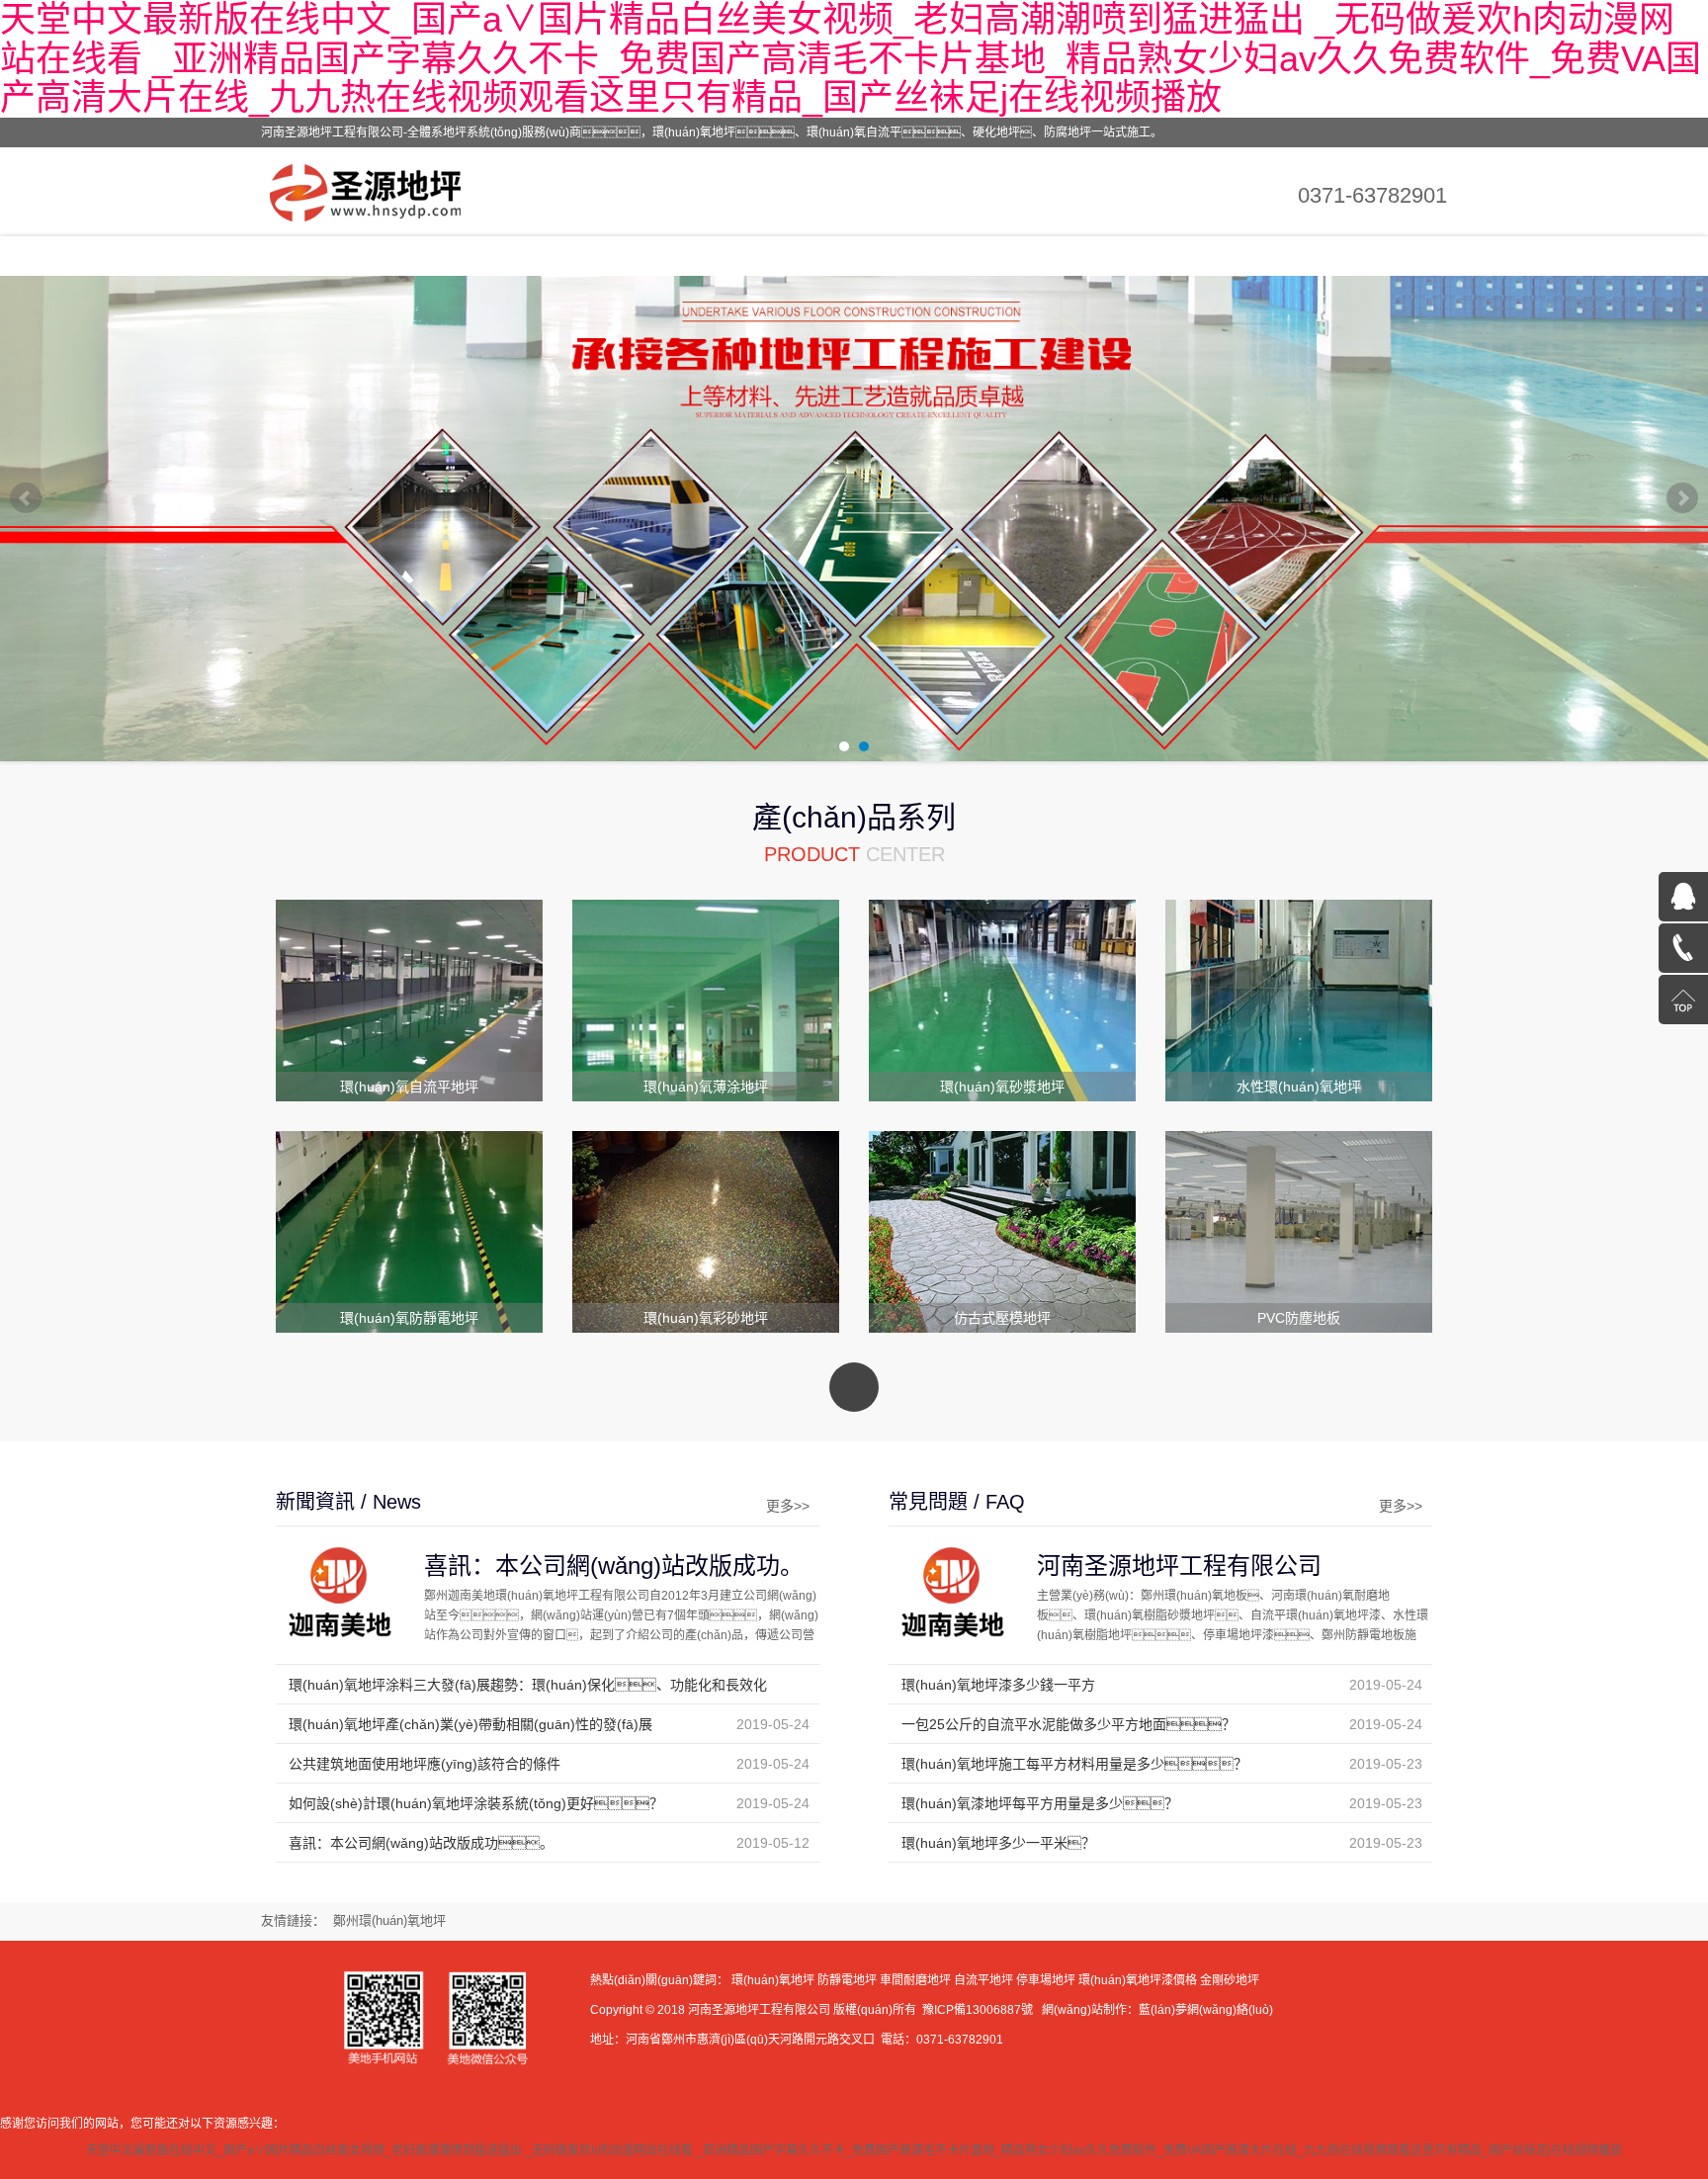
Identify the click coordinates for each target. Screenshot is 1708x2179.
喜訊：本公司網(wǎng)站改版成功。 (421, 1843)
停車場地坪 (1046, 1980)
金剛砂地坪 (1230, 1980)
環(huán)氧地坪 (773, 1980)
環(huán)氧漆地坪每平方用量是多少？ (1040, 1803)
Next (1682, 498)
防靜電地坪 (847, 1980)
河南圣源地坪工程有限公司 (1179, 1566)
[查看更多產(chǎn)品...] (854, 1387)
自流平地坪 (983, 1980)
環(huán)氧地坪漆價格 (1138, 1980)
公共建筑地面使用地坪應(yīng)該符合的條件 (425, 1764)
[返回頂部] (1683, 1000)
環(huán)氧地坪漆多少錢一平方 (998, 1685)
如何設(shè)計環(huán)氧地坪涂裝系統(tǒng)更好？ (476, 1803)
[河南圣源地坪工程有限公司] (374, 191)
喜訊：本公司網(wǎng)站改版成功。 (614, 1566)
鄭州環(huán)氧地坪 (389, 1920)
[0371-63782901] (1683, 948)
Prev (26, 498)
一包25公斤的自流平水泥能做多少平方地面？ (1068, 1724)
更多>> (788, 1506)
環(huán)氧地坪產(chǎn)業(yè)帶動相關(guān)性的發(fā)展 (470, 1724)
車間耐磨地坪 (915, 1980)
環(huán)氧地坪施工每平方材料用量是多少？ (1074, 1764)
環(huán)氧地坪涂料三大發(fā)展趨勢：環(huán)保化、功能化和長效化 (528, 1685)
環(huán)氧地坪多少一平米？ (998, 1843)
